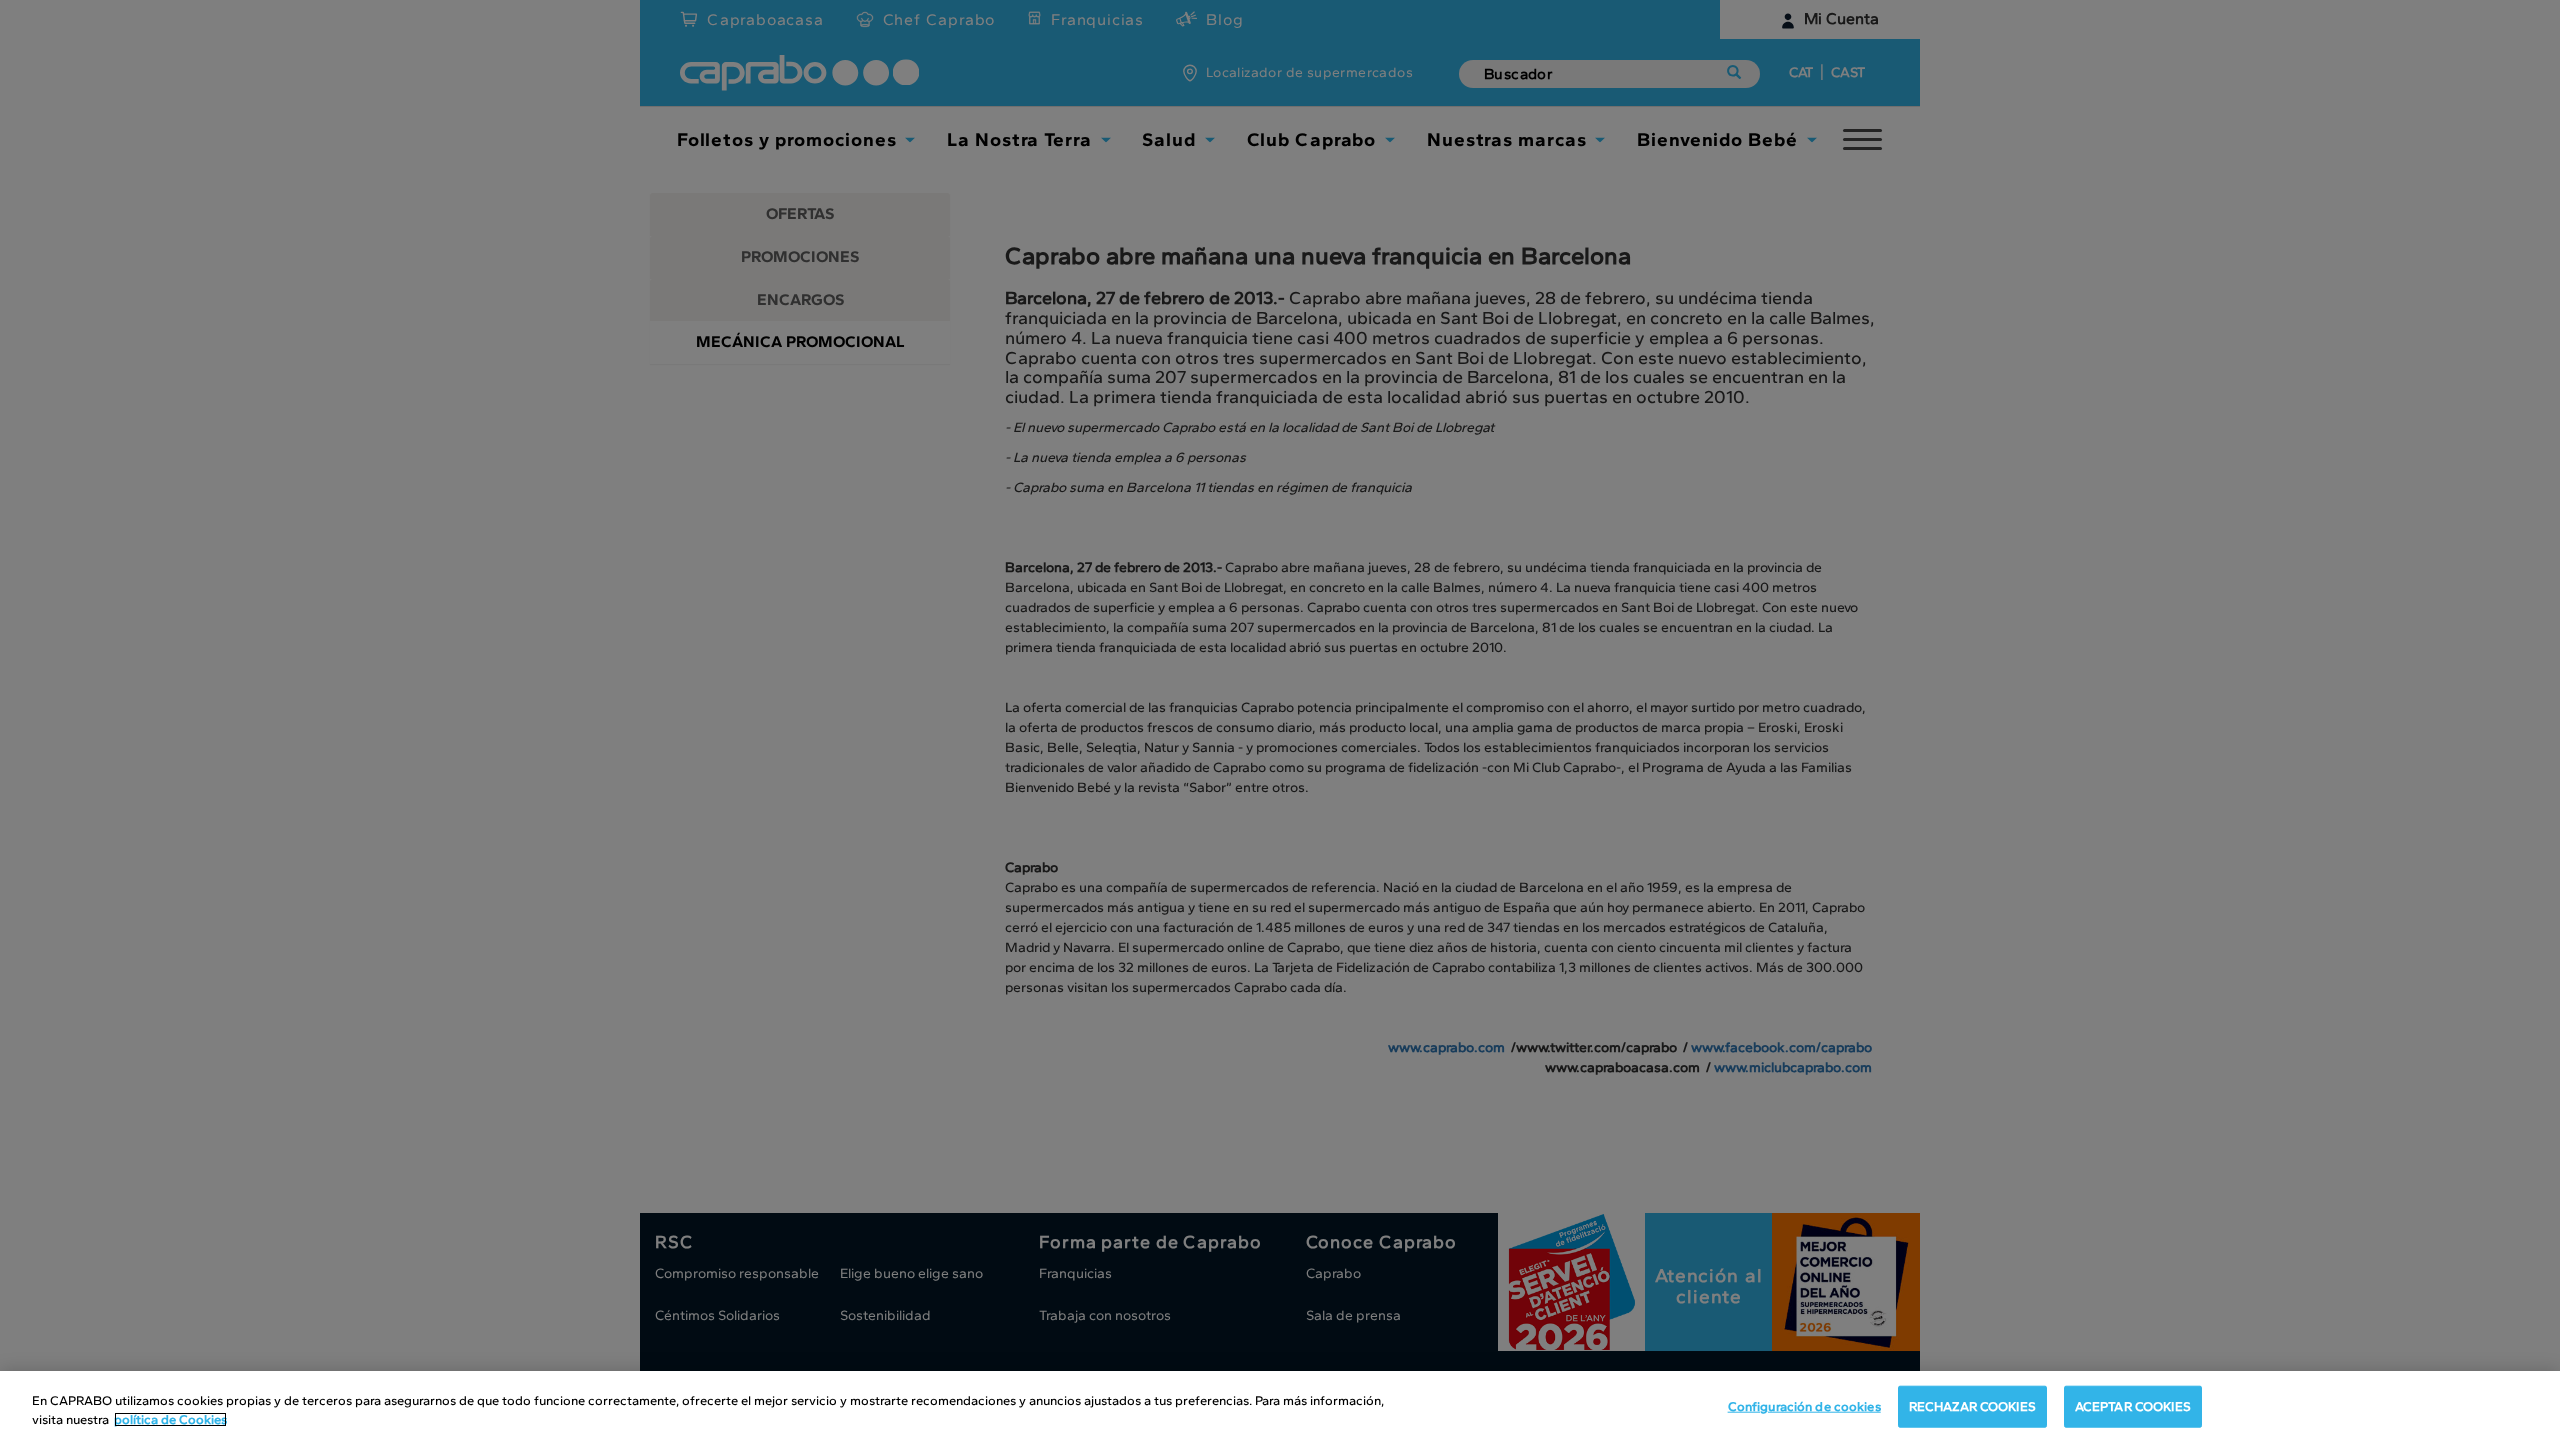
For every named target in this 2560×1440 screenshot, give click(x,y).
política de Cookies (170, 1419)
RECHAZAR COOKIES (1972, 1406)
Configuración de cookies (1804, 1406)
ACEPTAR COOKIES (2133, 1406)
